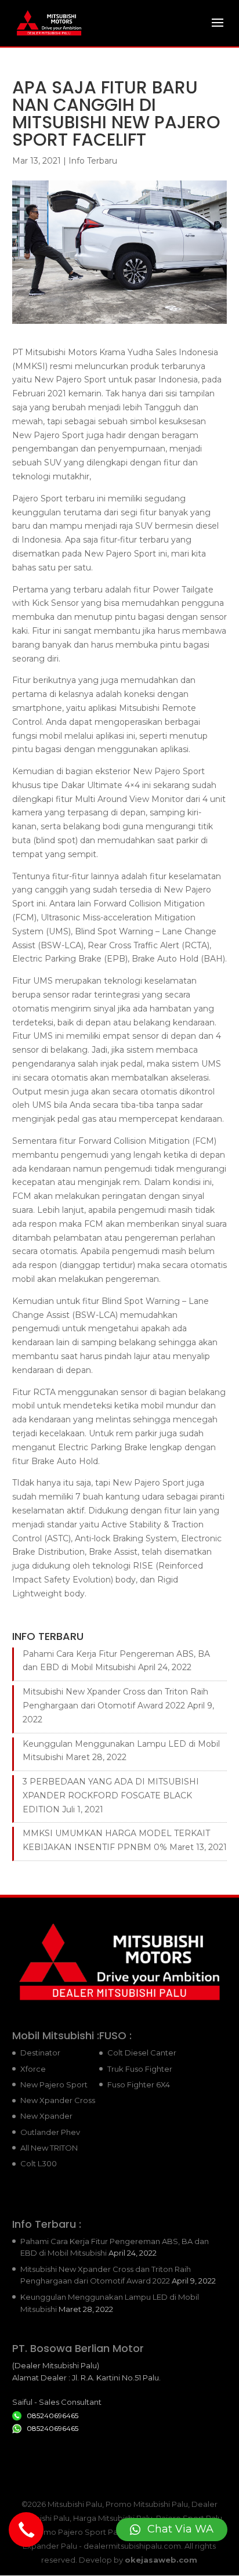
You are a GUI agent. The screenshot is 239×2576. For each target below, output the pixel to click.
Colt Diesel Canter (142, 2053)
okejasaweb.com (161, 2560)
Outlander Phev (50, 2132)
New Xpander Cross (58, 2100)
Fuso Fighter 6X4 (139, 2084)
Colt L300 (39, 2163)
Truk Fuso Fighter (140, 2069)
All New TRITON (49, 2148)
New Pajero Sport (54, 2084)
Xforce (33, 2069)
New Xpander (46, 2116)
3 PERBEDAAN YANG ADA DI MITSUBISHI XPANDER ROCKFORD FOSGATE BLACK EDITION (111, 1795)
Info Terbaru (93, 161)
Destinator (40, 2053)
